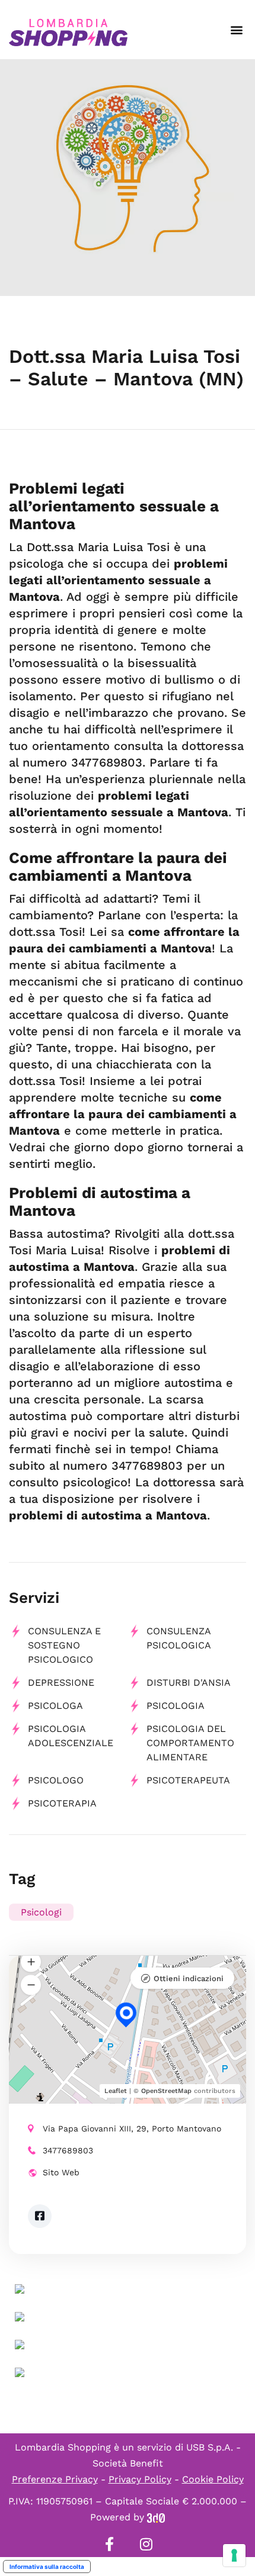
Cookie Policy (213, 2479)
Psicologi (41, 1912)
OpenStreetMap (166, 2091)
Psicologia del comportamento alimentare (190, 1743)
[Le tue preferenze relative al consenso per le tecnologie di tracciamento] (234, 2555)
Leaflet (116, 2091)
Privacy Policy (140, 2479)
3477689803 (68, 2150)
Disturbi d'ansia (189, 1683)
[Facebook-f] (109, 2544)
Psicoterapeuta (188, 1780)
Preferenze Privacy (55, 2479)
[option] (128, 178)
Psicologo (56, 1780)
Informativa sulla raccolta (47, 2567)
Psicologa (55, 1706)
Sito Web (61, 2172)
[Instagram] (146, 2544)
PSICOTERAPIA (62, 1803)
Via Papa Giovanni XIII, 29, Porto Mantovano (132, 2129)
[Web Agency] (156, 2517)
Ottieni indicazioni (189, 1978)
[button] (236, 30)
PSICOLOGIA (176, 1706)
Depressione (61, 1683)
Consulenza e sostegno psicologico (64, 1645)
